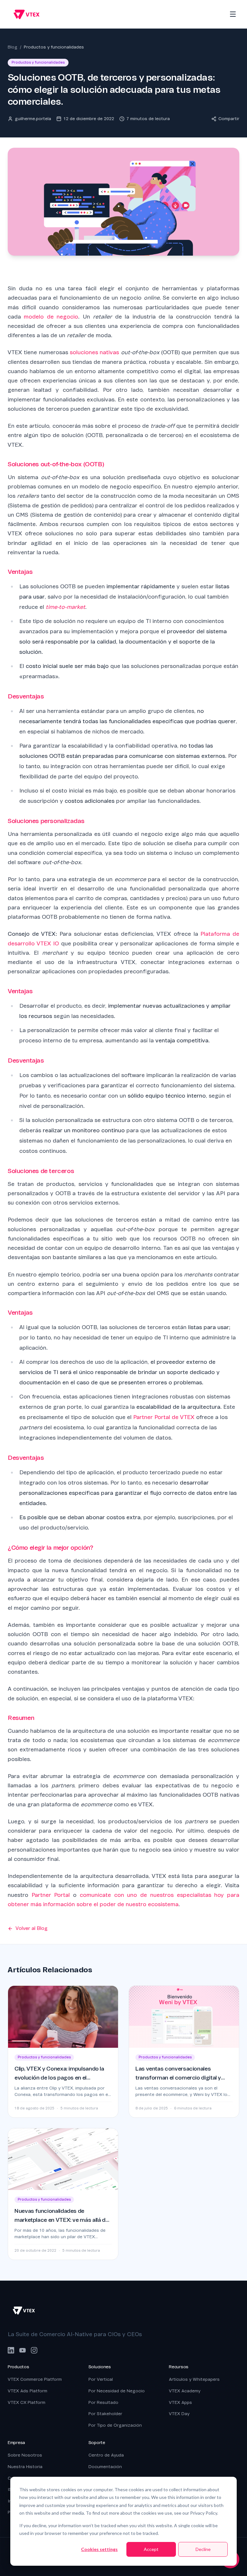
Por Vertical (101, 2379)
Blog (13, 47)
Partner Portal (51, 1895)
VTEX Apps (180, 2402)
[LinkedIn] (11, 2350)
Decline (203, 2549)
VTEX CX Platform (27, 2402)
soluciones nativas (94, 352)
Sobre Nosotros (25, 2455)
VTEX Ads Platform (27, 2391)
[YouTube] (23, 2350)
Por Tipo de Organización (115, 2425)
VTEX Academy (185, 2391)
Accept (151, 2549)
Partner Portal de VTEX (164, 1417)
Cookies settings (99, 2549)
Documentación (105, 2467)
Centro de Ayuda (106, 2455)
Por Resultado (103, 2402)
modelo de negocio (51, 317)
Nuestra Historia (25, 2467)
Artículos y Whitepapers (194, 2379)
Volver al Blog (32, 1928)
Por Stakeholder (105, 2414)
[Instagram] (34, 2350)
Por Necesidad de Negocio (117, 2391)
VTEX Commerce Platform (35, 2379)
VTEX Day (179, 2414)
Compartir (229, 119)
